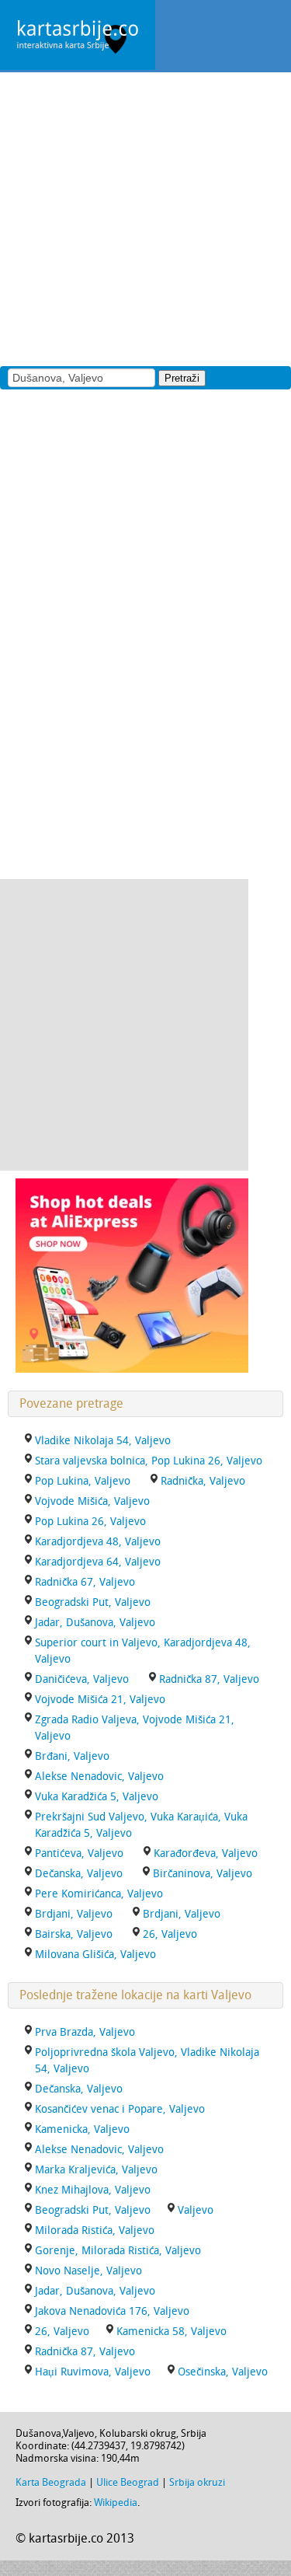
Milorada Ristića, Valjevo (95, 2230)
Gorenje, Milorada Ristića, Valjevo (118, 2251)
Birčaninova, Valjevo (203, 1874)
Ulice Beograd (128, 2482)
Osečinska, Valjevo (223, 2372)
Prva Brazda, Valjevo (85, 2032)
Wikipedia (116, 2503)
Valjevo (196, 2210)
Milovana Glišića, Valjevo (95, 1955)
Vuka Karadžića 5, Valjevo (97, 1797)
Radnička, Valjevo (203, 1481)
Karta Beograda (51, 2482)
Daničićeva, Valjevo (82, 1679)
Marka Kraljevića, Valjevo (96, 2170)
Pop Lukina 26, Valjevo (90, 1522)
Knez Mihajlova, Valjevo (93, 2190)
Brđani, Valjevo (72, 1756)
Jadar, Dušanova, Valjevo (95, 1623)
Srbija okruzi (197, 2482)
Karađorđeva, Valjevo (206, 1853)
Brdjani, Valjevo (74, 1914)
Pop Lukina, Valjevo (83, 1481)
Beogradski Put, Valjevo (93, 1602)
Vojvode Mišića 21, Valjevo (100, 1700)
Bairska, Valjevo (74, 1934)
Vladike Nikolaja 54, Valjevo (103, 1441)
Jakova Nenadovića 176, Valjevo (112, 2311)
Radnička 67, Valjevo (85, 1582)
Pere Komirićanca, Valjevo (99, 1894)
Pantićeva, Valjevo (79, 1853)
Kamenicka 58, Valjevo (171, 2332)
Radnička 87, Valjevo (209, 1679)
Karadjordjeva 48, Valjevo (98, 1542)
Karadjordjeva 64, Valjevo (98, 1562)
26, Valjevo (170, 1934)
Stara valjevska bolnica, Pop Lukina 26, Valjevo (149, 1461)
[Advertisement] (145, 218)
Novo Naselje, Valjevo (88, 2271)
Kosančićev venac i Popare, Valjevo (120, 2109)
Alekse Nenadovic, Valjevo (99, 1777)
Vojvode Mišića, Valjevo (92, 1501)
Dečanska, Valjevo (79, 1874)
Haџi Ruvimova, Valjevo (93, 2372)
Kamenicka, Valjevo (82, 2129)
